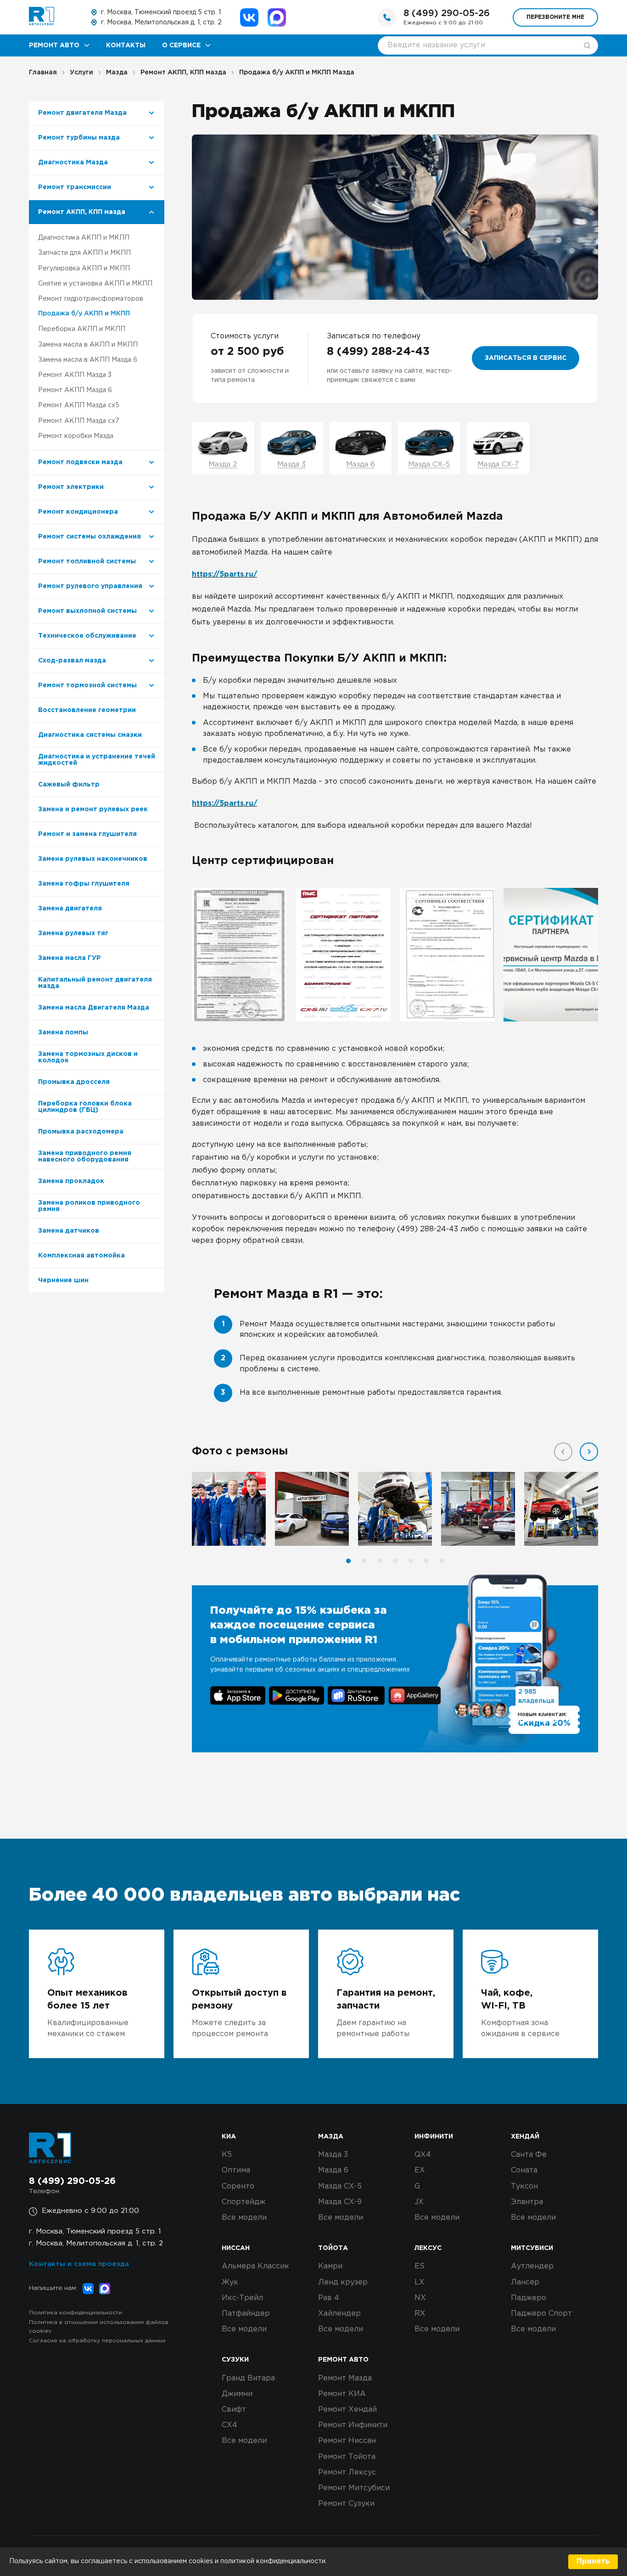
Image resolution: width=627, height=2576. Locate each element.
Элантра (527, 2202)
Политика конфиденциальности (76, 2313)
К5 (227, 2155)
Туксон (524, 2186)
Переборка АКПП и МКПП (82, 329)
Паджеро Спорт (541, 2314)
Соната (524, 2170)
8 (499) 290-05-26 (447, 13)
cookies (202, 2561)
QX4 (423, 2155)
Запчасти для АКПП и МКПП (84, 253)
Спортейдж (244, 2202)
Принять (593, 2562)
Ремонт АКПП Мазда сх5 (79, 405)
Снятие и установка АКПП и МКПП (95, 284)
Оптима (236, 2170)
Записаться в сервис (526, 358)
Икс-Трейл (242, 2298)
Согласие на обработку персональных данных (97, 2341)
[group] (239, 955)
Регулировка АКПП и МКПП (84, 269)
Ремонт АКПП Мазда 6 (75, 390)
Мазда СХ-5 (340, 2186)
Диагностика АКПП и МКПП (84, 238)
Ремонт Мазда (345, 2378)
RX (420, 2314)
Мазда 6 (333, 2170)
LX (420, 2282)
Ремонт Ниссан (347, 2441)
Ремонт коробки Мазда (76, 436)
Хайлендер (339, 2314)
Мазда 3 (333, 2155)
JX (419, 2202)
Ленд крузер (343, 2282)
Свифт (234, 2410)
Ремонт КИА (342, 2394)
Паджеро (529, 2298)
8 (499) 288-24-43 (378, 352)
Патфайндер (246, 2314)
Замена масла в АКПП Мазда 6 (88, 360)
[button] (589, 1452)
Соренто (238, 2186)
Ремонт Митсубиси (354, 2488)
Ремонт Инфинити (353, 2425)
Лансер (525, 2282)
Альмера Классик (255, 2266)
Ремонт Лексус (347, 2472)
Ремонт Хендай (347, 2410)
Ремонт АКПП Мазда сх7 (79, 421)
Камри (330, 2266)
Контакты (126, 45)
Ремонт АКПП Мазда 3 (75, 375)
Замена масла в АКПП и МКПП (88, 345)
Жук (230, 2282)
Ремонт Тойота (347, 2457)
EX (420, 2170)
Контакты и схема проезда (79, 2264)
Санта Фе (529, 2155)
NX (420, 2298)
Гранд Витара (248, 2378)
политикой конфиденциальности (273, 2561)
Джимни (237, 2394)
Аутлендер (532, 2266)
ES (420, 2266)
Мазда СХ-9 (340, 2202)
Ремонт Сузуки (346, 2504)
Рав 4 (329, 2298)
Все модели (244, 2218)
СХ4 (230, 2425)
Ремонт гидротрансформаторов (91, 299)
